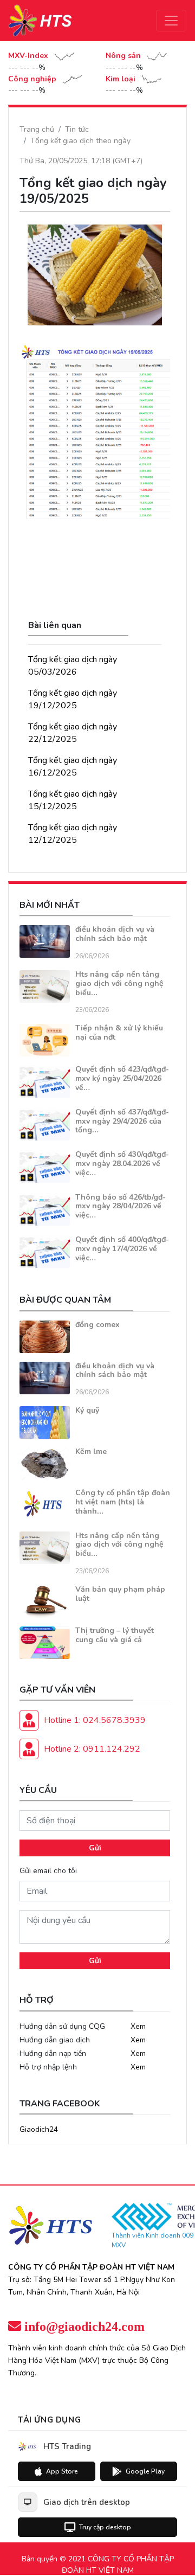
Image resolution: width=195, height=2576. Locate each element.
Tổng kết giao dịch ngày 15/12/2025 (73, 800)
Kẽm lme (91, 1452)
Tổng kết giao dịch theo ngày (80, 141)
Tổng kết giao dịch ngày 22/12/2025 (73, 733)
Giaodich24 (39, 2129)
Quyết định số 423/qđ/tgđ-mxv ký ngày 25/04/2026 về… (122, 1078)
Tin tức (77, 129)
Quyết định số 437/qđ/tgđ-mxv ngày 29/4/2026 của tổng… (122, 1121)
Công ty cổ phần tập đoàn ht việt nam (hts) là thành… (123, 1502)
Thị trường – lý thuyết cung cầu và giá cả (115, 1635)
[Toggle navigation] (171, 21)
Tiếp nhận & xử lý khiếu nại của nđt (119, 1033)
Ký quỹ (87, 1410)
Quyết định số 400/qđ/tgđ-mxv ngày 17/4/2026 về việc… (122, 1249)
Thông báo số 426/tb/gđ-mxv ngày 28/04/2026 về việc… (121, 1206)
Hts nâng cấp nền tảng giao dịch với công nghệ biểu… (119, 983)
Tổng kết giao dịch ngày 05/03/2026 (73, 666)
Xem (138, 2026)
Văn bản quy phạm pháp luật (120, 1594)
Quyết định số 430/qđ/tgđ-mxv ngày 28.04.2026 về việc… (122, 1164)
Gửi (95, 1848)
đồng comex (97, 1325)
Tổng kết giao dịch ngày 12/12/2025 (73, 834)
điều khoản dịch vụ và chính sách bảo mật (115, 934)
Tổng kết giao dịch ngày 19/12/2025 (73, 699)
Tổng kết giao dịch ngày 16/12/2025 (73, 767)
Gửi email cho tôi (48, 1871)
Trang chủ (37, 129)
